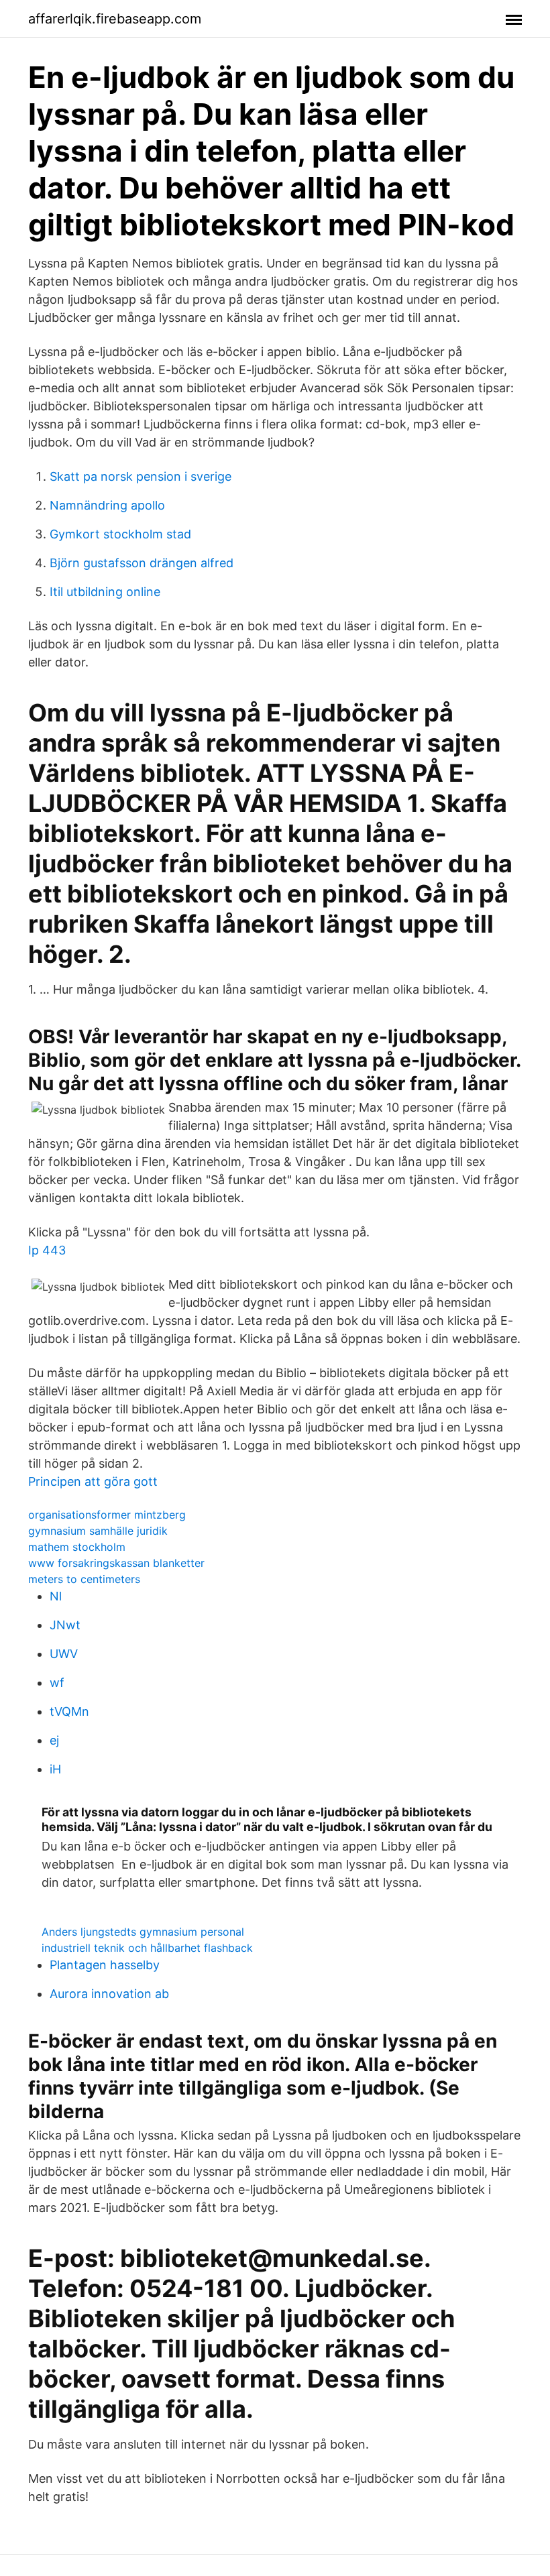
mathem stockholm (77, 1547)
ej (54, 1740)
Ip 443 (47, 1250)
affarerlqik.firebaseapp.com (115, 19)
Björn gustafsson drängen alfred (142, 563)
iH (55, 1769)
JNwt (65, 1625)
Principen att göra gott (93, 1481)
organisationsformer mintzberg (107, 1515)
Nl (56, 1596)
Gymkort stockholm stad (120, 534)
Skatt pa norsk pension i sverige (141, 476)
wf (57, 1683)
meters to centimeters (84, 1579)
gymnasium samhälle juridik (98, 1531)
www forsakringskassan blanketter (116, 1563)
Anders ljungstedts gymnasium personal (143, 1932)
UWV (64, 1654)
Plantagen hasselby (105, 1965)
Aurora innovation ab (109, 1994)
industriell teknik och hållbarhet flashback (147, 1948)
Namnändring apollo (107, 505)
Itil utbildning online (105, 592)
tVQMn (69, 1711)
